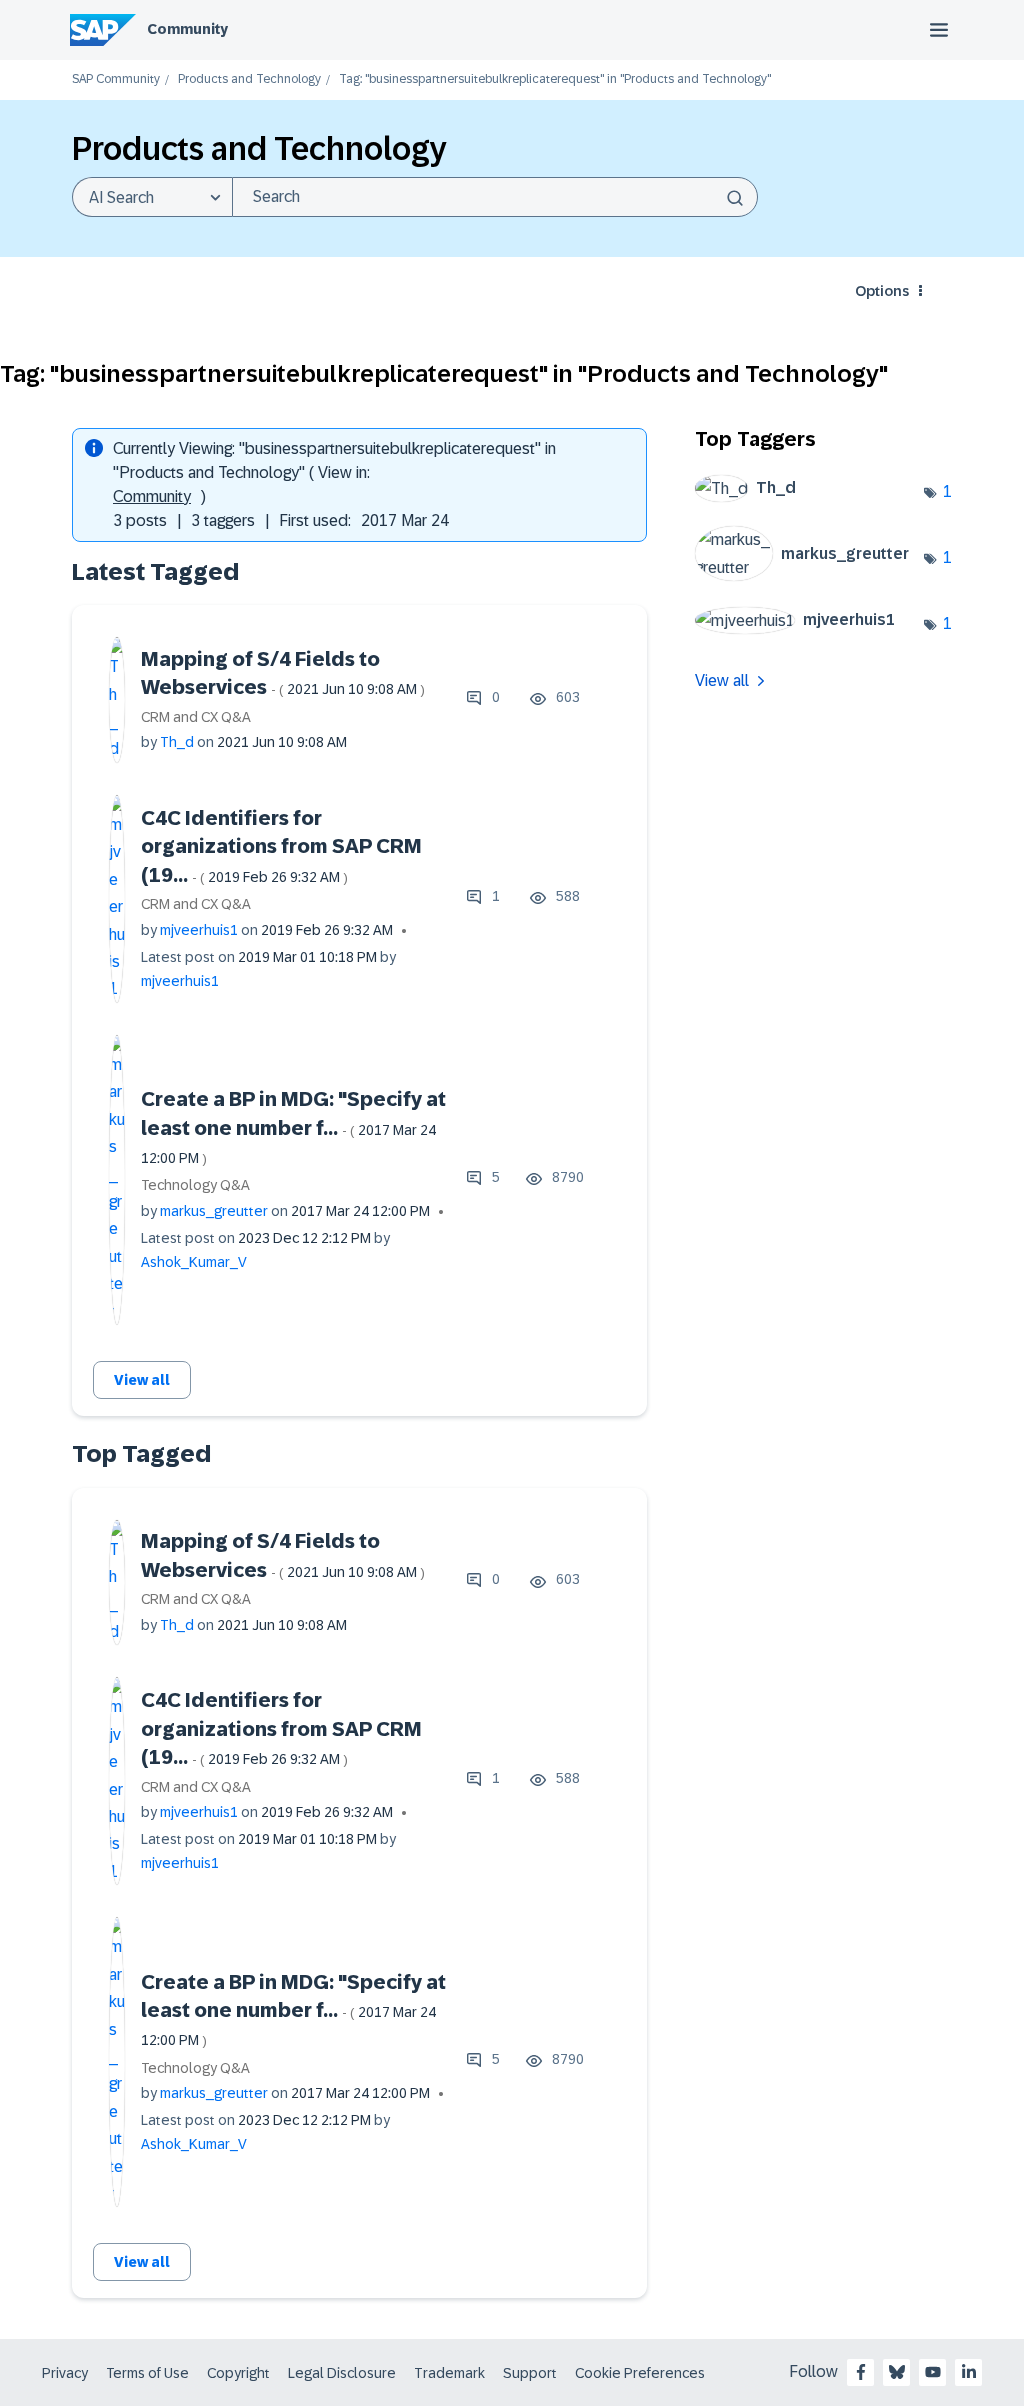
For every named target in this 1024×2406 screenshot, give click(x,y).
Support (530, 2373)
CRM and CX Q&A (196, 717)
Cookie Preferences (640, 2373)
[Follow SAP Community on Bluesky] (897, 2372)
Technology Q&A (195, 1185)
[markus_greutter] (810, 575)
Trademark (449, 2373)
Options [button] (882, 291)
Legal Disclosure (342, 2373)
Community (187, 29)
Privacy (65, 2373)
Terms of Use (147, 2373)
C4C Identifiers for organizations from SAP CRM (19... (281, 846)
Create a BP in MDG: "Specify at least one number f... (293, 1127)
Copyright (238, 2373)
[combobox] (495, 197)
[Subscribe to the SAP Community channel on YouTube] (933, 2372)
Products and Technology (249, 79)
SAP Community (116, 79)
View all (142, 1380)
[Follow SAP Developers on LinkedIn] (969, 2372)
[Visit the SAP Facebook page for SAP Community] (861, 2372)
